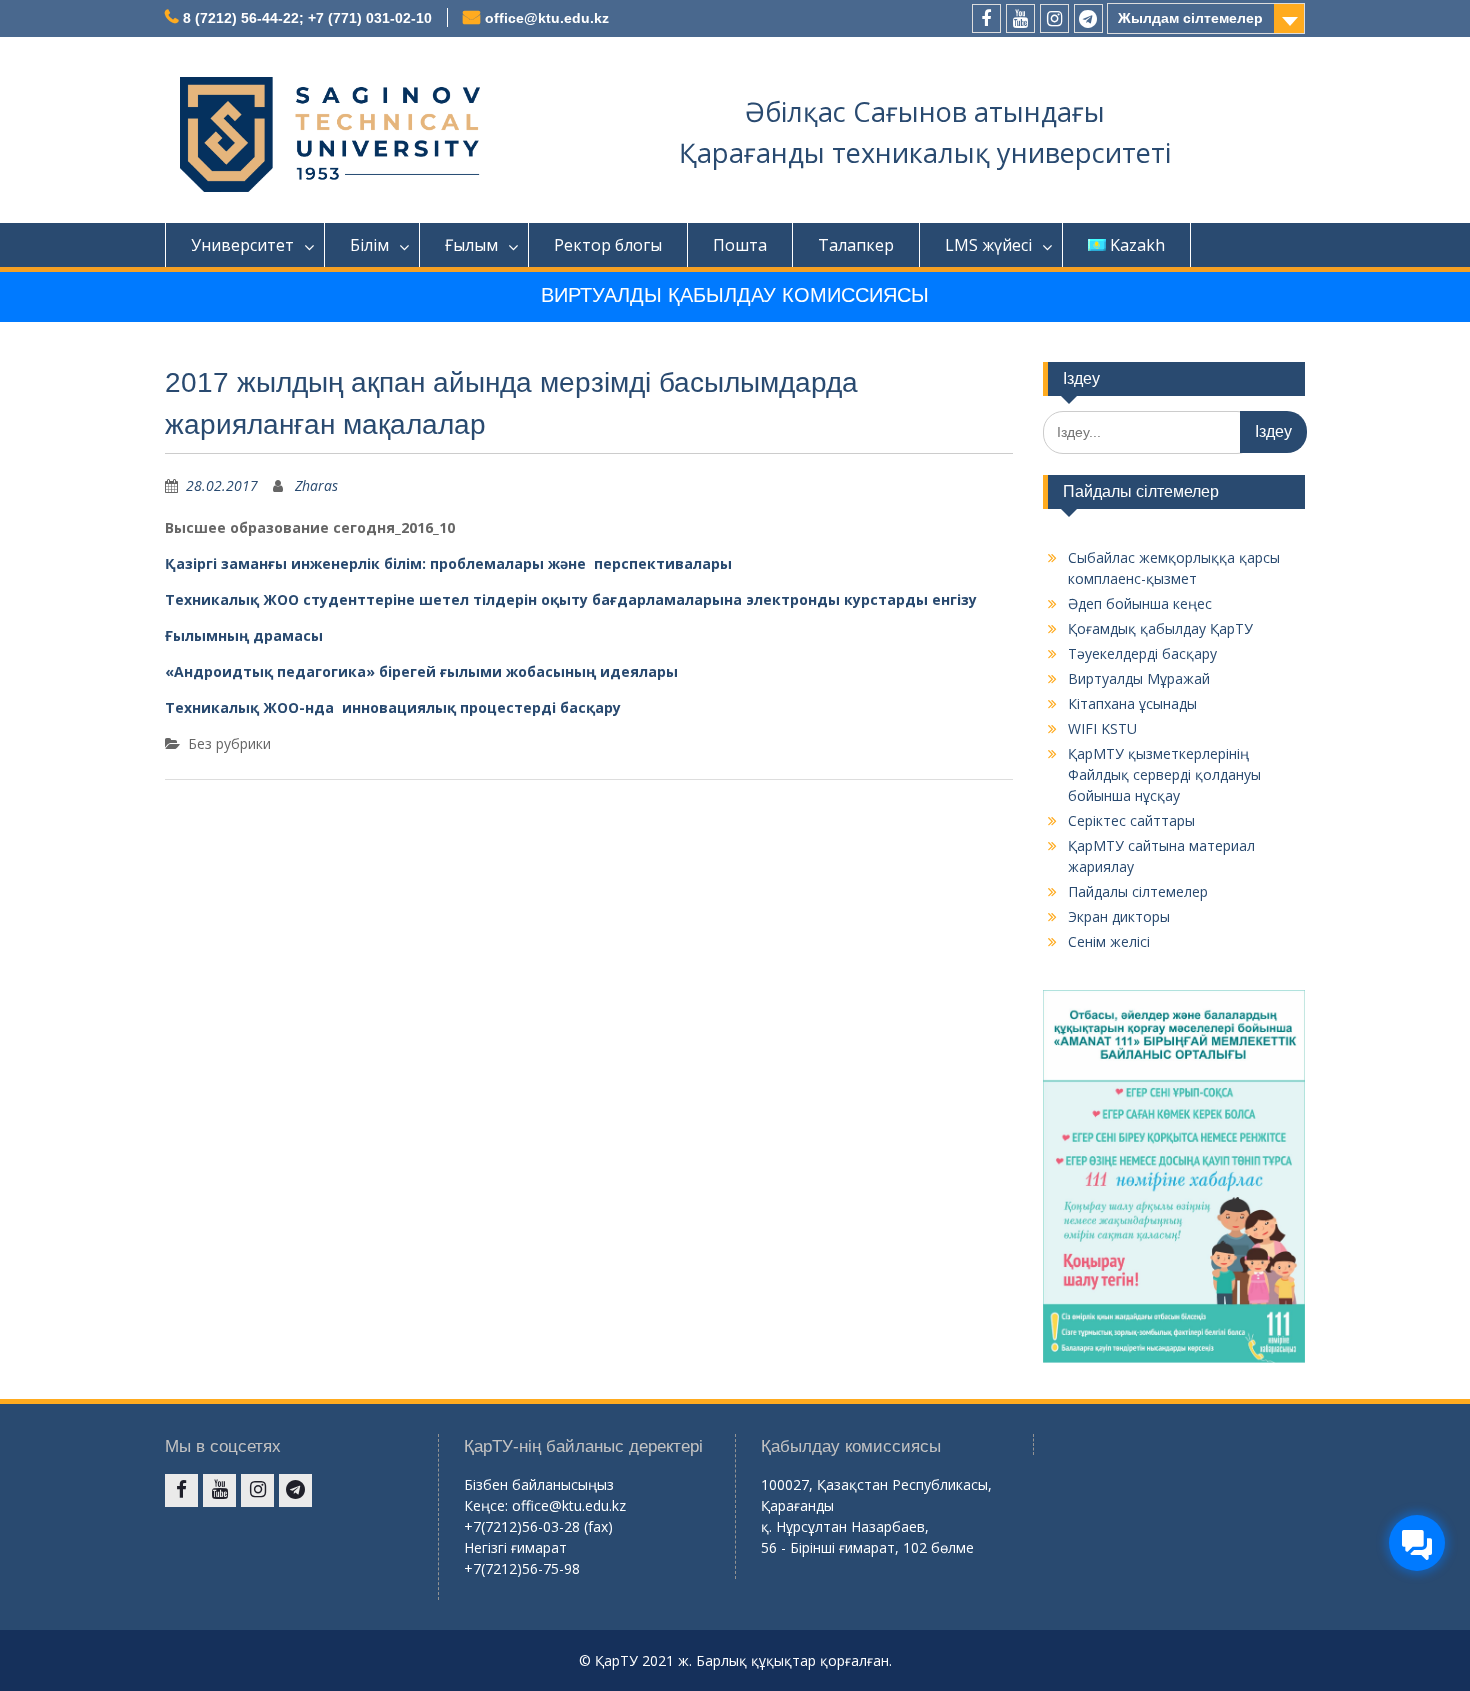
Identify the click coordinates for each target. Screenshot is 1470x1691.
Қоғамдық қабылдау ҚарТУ (1160, 628)
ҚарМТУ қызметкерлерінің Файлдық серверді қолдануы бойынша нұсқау (1164, 774)
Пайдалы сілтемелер (1138, 891)
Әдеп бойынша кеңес (1140, 603)
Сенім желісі (1109, 941)
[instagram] (1054, 18)
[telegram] (1088, 18)
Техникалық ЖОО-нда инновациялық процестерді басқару (393, 707)
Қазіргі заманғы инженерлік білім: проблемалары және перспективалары (448, 563)
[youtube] (1020, 18)
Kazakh (1137, 245)
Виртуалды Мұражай (1139, 678)
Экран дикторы (1119, 916)
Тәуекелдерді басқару (1142, 653)
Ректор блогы (608, 245)
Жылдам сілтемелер (1190, 18)
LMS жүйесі (988, 245)
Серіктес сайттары (1131, 820)
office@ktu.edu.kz (547, 18)
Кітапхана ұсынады (1132, 703)
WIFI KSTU (1102, 728)
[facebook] (986, 18)
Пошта (740, 245)
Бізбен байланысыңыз (539, 1484)
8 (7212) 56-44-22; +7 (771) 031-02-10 (307, 18)
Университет (242, 245)
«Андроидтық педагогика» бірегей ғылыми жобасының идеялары (421, 671)
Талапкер (856, 245)
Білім (369, 245)
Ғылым (471, 245)
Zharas (316, 485)
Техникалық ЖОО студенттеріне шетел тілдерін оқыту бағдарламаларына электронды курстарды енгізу (571, 599)
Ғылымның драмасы (244, 635)
